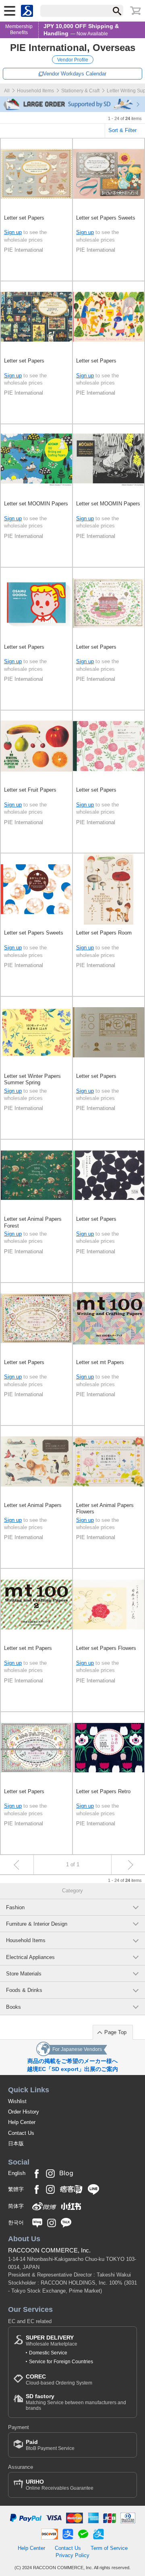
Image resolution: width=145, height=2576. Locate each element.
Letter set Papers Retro (103, 1791)
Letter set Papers (24, 218)
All (7, 91)
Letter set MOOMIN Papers (36, 504)
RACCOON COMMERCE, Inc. (49, 2250)
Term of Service (109, 2548)
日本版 (16, 2143)
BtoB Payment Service (50, 2445)
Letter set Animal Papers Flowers (105, 1508)
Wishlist (17, 2101)
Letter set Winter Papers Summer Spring (32, 1079)
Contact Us (21, 2133)
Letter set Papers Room (104, 933)
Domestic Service (48, 2353)
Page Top (115, 2032)
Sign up (13, 232)
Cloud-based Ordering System (59, 2379)
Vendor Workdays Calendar (75, 74)
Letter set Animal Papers (33, 1505)
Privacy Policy (72, 2555)
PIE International (24, 250)
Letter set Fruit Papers (30, 790)
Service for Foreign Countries (61, 2362)
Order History (24, 2112)
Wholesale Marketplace (52, 2341)
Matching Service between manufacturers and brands (76, 2402)
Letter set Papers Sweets (106, 218)
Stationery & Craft (80, 91)
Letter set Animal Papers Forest (33, 1222)
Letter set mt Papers (100, 1362)
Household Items (35, 91)
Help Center (22, 2122)
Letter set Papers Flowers (106, 1648)
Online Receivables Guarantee (60, 2485)
